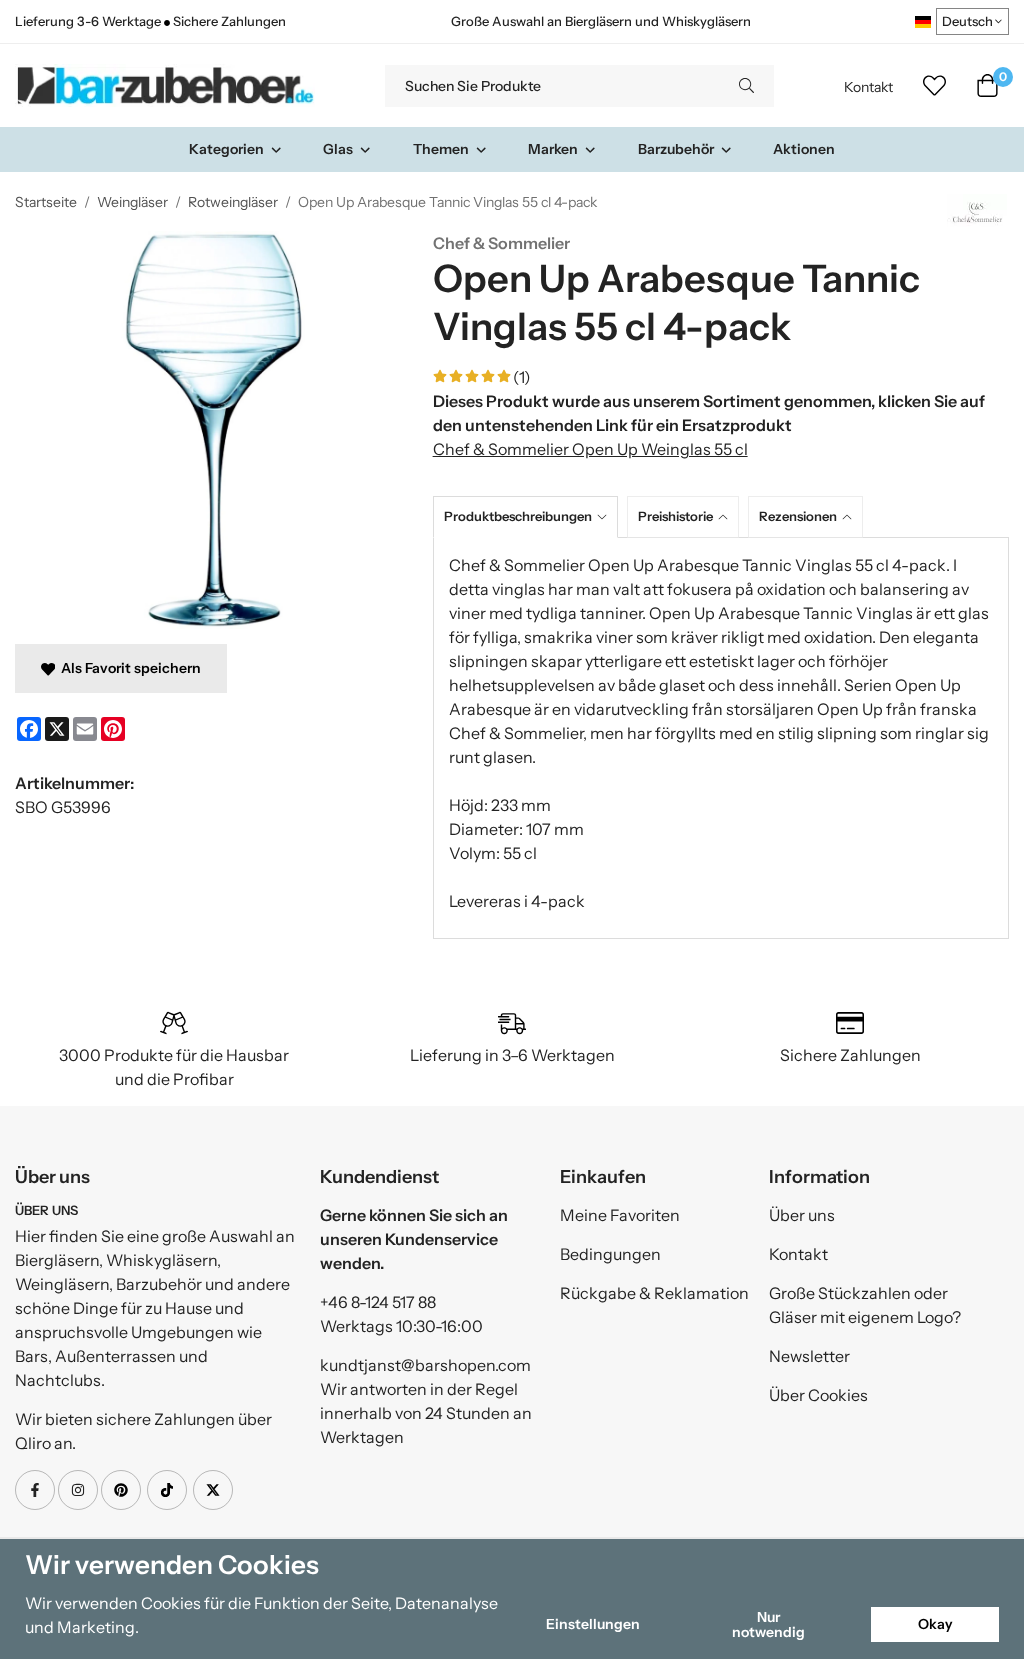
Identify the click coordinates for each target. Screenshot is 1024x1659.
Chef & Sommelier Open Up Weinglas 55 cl (590, 449)
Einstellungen (593, 1624)
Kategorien (226, 149)
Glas (338, 149)
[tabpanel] (721, 738)
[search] (746, 86)
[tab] (530, 516)
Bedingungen (610, 1254)
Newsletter (809, 1356)
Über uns (802, 1215)
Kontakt (868, 87)
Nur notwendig (768, 1624)
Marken (553, 149)
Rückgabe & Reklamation (654, 1293)
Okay (935, 1624)
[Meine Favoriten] (934, 86)
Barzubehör (676, 149)
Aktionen (804, 149)
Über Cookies (818, 1395)
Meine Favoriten (620, 1215)
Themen (441, 149)
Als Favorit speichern (128, 668)
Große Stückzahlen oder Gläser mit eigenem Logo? (865, 1305)
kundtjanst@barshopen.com (425, 1365)
